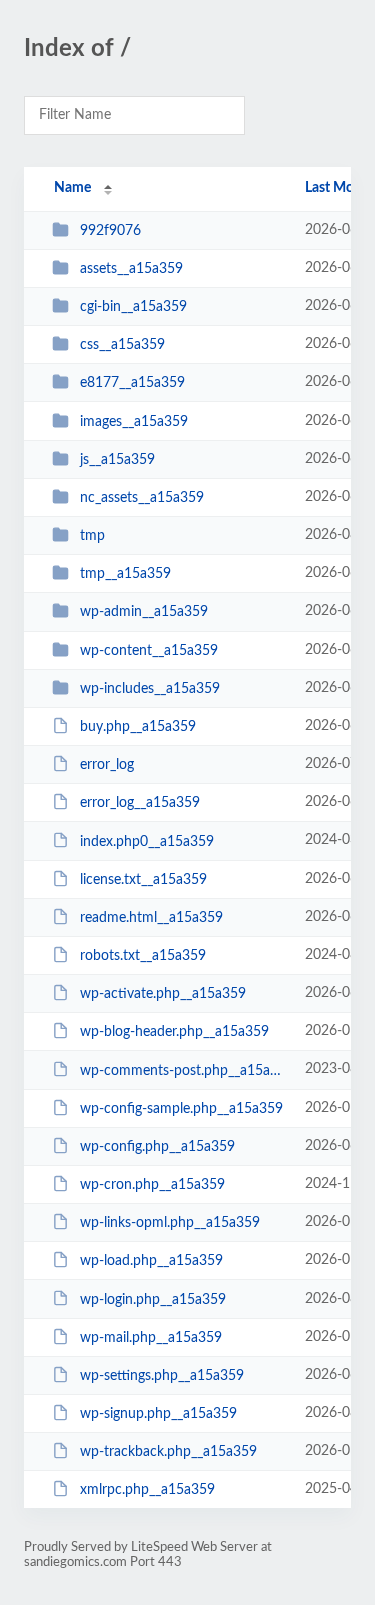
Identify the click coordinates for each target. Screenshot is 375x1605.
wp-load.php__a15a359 (151, 1261)
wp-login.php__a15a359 (153, 1299)
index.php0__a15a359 (147, 841)
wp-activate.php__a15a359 (163, 994)
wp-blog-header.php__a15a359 (174, 1032)
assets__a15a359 (131, 269)
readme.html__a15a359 (151, 918)
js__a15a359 (117, 460)
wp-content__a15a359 (149, 651)
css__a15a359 (122, 345)
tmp (92, 536)
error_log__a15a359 (140, 803)
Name (72, 188)
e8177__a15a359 (132, 383)
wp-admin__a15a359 (144, 612)
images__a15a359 (134, 422)
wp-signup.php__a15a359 (158, 1414)
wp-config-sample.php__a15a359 (181, 1109)
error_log (107, 765)
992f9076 (110, 231)
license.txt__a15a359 (143, 880)
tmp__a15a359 (125, 574)
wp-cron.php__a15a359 (152, 1185)
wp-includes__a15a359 (150, 689)
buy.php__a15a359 (138, 727)
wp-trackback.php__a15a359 (168, 1452)
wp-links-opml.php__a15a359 (170, 1223)
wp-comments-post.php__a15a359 (183, 1070)
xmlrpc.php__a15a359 (147, 1490)
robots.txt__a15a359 (143, 956)
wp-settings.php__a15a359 (162, 1376)
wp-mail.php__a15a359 (151, 1338)
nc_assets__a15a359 (142, 498)
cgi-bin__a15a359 (133, 307)
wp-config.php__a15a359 (157, 1147)
